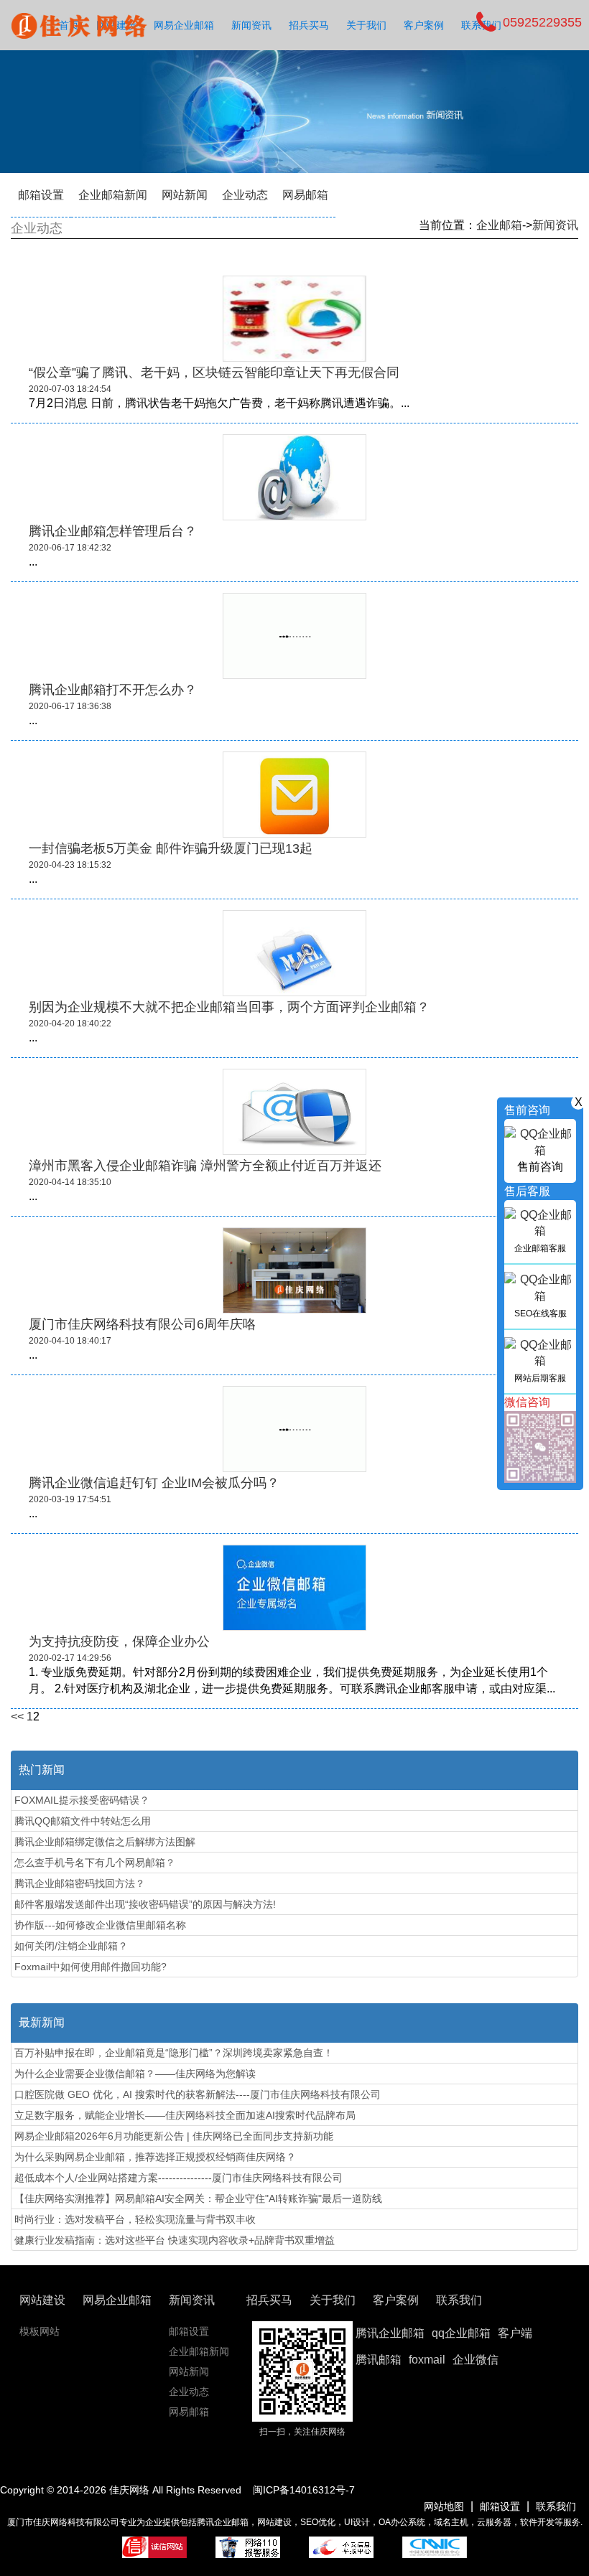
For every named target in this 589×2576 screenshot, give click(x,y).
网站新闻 (185, 195)
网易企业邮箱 (184, 25)
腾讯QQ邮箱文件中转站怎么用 (83, 1821)
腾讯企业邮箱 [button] (390, 2333)
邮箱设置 (41, 195)
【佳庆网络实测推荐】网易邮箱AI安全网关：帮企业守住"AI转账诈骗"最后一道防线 (198, 2198)
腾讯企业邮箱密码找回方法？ (80, 1883)
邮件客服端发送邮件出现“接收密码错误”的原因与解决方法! (145, 1904)
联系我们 (556, 2506)
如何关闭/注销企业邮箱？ (71, 1946)
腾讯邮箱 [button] (379, 2360)
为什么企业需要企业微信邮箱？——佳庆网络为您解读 (135, 2074)
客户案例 (424, 25)
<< (17, 1716)
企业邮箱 (499, 225)
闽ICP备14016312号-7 (304, 2490)
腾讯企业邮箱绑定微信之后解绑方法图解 (105, 1842)
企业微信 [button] (476, 2360)
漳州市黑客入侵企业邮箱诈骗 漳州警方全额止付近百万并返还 (205, 1166)
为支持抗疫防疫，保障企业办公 (119, 1641)
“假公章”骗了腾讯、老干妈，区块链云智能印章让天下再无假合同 (214, 373)
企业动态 (245, 195)
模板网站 (40, 2331)
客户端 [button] (515, 2333)
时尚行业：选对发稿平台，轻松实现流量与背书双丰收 (135, 2219)
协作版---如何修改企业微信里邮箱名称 (100, 1925)
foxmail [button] (427, 2360)
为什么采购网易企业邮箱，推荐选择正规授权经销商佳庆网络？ (155, 2157)
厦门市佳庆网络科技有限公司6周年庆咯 (142, 1324)
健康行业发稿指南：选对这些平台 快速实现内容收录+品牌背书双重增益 (175, 2240)
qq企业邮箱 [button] (461, 2333)
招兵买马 (309, 25)
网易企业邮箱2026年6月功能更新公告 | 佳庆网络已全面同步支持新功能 (174, 2136)
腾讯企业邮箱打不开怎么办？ (113, 690)
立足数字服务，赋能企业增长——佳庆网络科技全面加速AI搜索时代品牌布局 (185, 2115)
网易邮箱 (305, 195)
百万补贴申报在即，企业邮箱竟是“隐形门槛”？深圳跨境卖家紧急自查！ (174, 2053)
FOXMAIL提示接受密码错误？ (82, 1800)
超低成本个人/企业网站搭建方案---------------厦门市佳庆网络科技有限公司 (178, 2178)
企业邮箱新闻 (113, 195)
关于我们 (366, 25)
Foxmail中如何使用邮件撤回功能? (91, 1967)
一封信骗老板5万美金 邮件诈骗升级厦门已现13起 (171, 848)
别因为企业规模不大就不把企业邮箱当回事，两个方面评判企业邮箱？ (229, 1007)
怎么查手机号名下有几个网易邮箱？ (95, 1863)
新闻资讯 (251, 25)
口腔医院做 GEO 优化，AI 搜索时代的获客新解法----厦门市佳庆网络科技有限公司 (198, 2094)
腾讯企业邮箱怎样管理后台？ (113, 531)
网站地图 (444, 2506)
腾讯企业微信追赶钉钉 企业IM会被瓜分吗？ (154, 1483)
